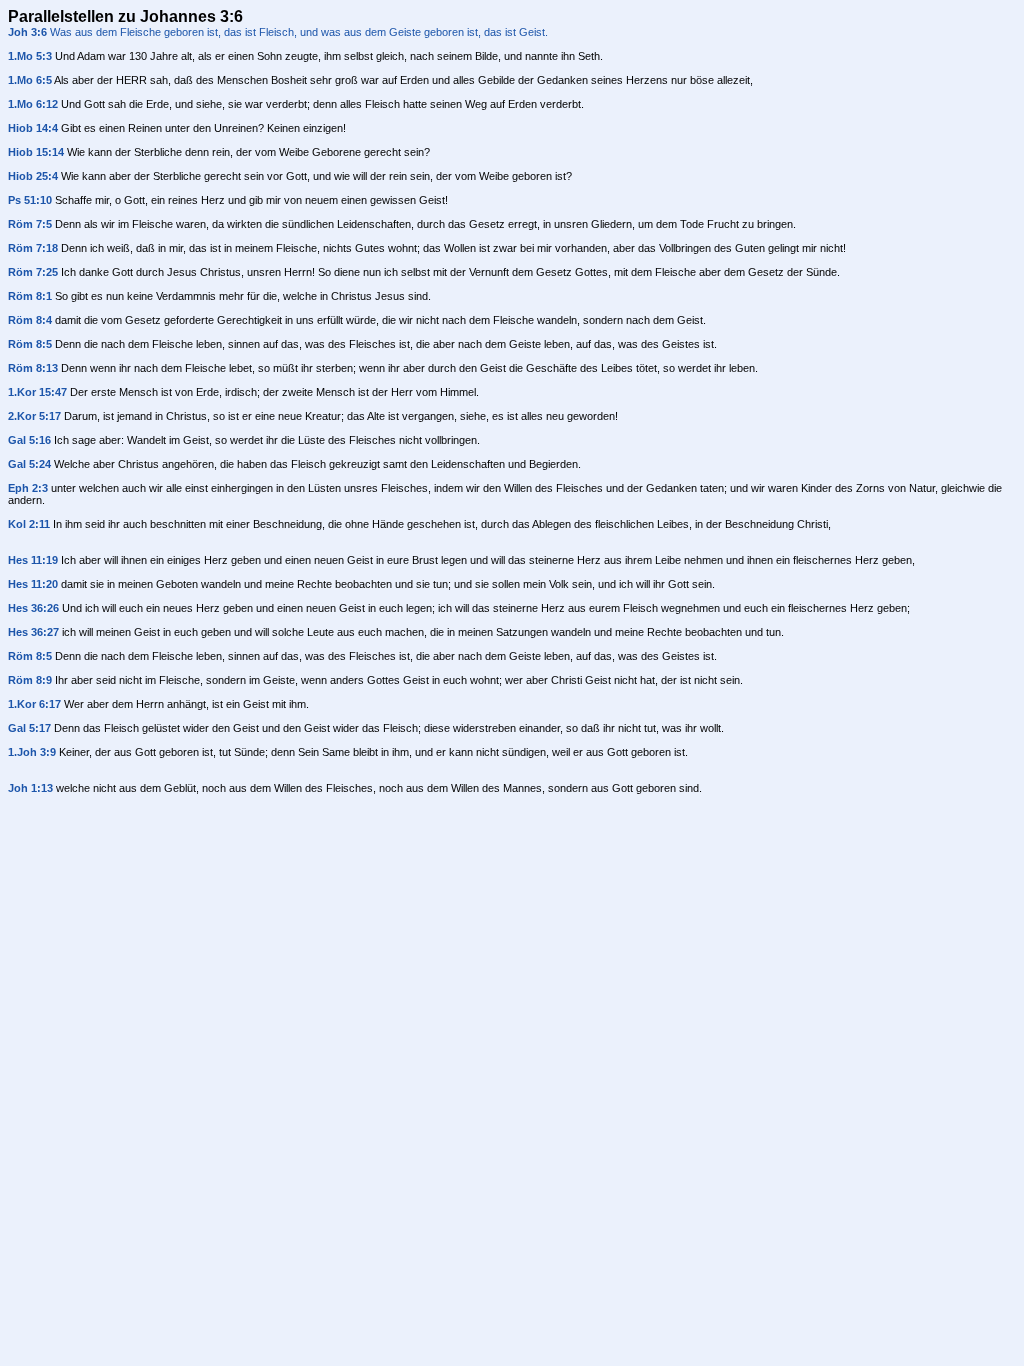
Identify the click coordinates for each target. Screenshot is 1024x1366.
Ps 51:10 (30, 200)
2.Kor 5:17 (34, 416)
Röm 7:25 (33, 272)
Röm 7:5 (30, 224)
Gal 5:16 (29, 440)
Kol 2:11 (29, 524)
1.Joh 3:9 (32, 752)
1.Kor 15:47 (37, 392)
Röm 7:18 (33, 248)
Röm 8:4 (30, 320)
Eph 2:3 (28, 488)
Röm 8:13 (33, 368)
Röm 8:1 (30, 296)
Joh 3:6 (27, 32)
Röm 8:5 (30, 344)
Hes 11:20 (33, 584)
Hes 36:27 (33, 632)
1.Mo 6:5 (30, 80)
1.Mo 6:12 (33, 104)
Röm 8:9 (30, 680)
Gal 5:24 (29, 464)
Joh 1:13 (30, 788)
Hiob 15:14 (36, 152)
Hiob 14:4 (33, 128)
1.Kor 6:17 (34, 704)
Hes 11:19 (33, 560)
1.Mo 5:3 (30, 56)
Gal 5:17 (29, 728)
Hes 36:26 (33, 608)
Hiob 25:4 (33, 176)
